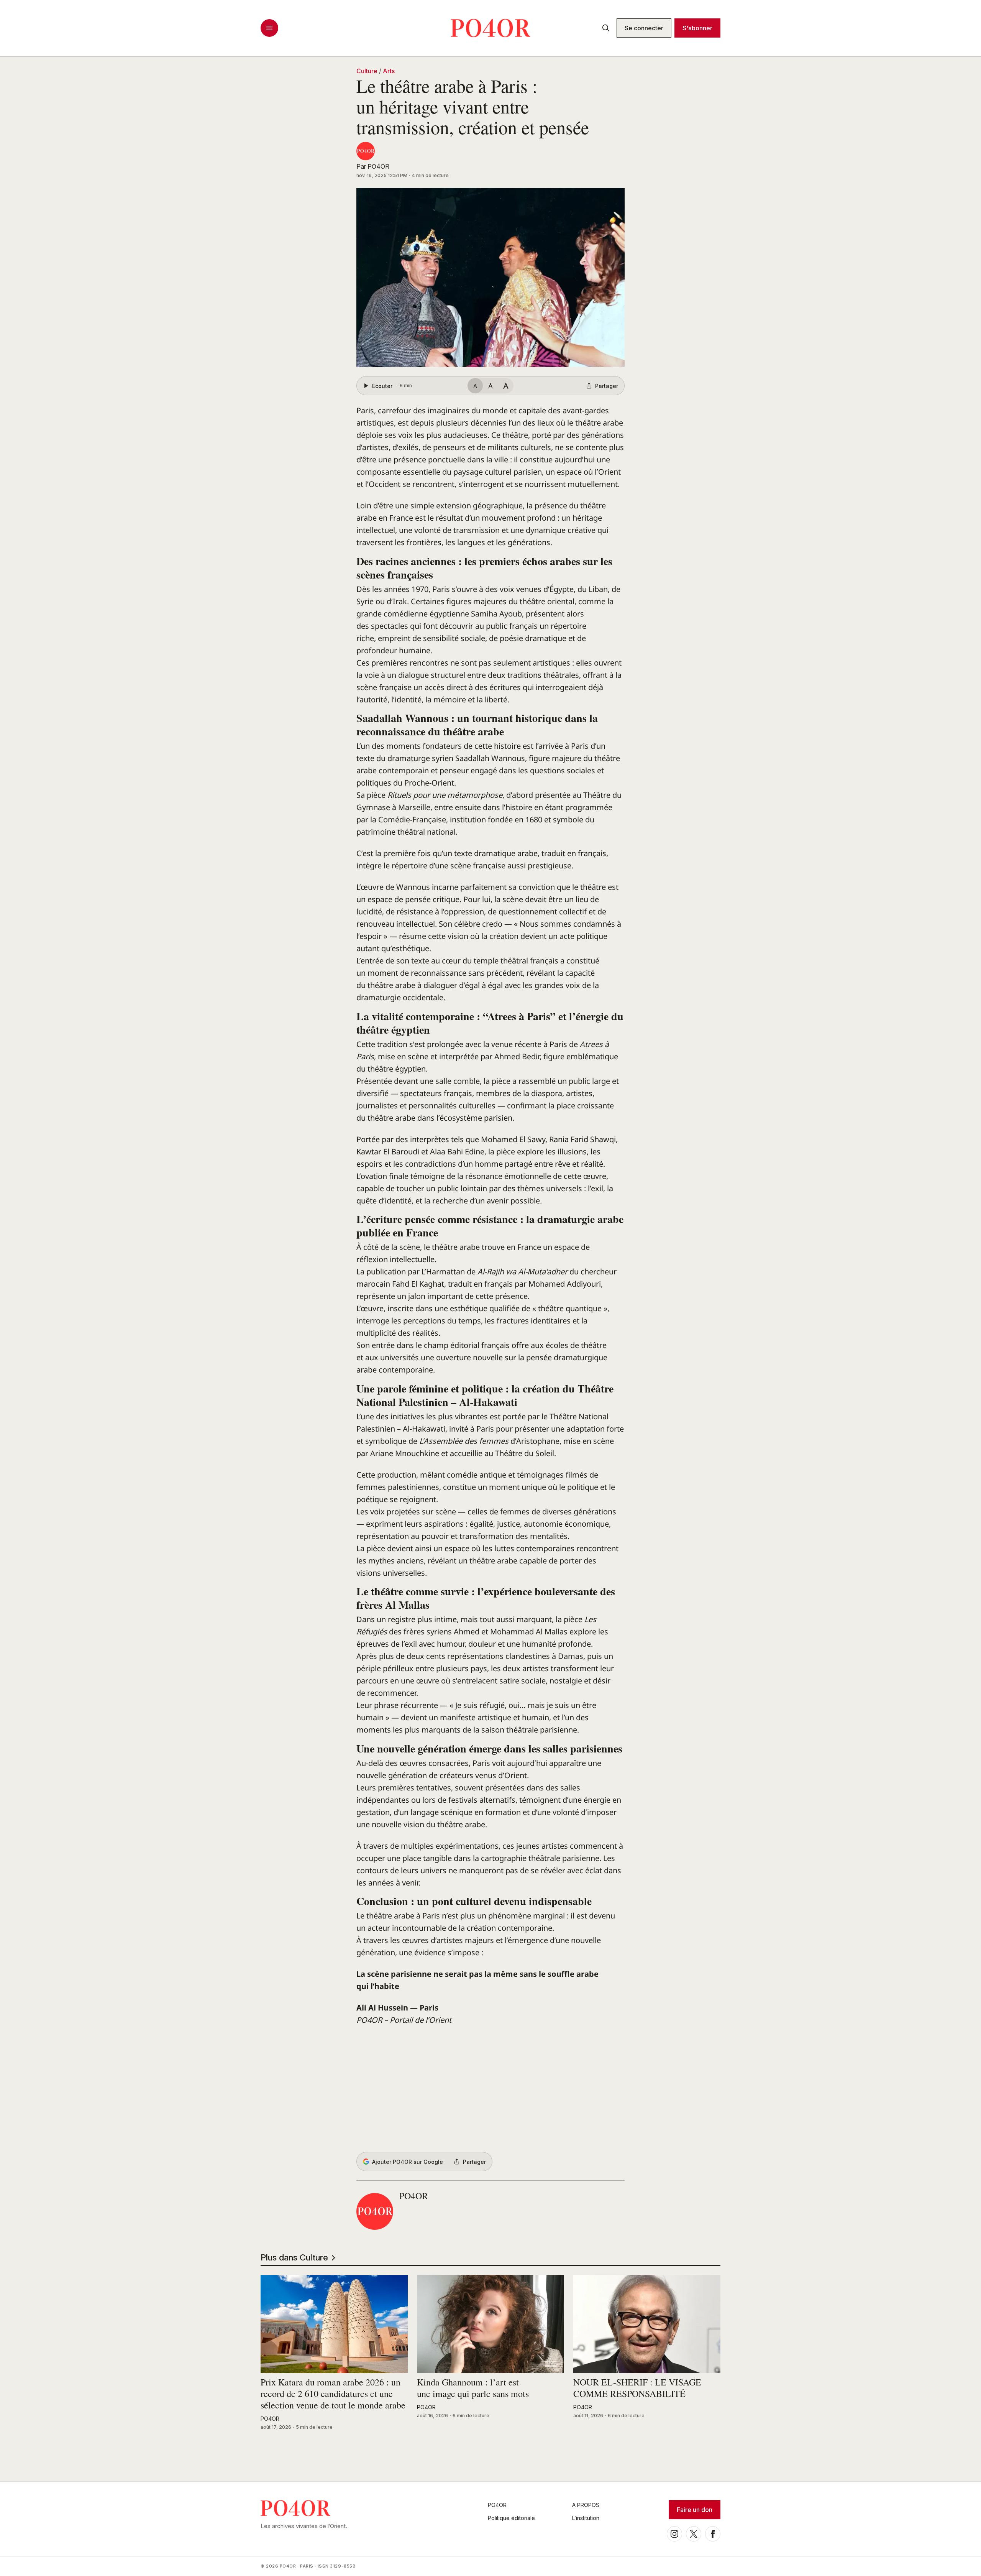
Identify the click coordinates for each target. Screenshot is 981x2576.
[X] (694, 2534)
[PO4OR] (366, 151)
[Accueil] (490, 28)
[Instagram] (674, 2534)
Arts (389, 71)
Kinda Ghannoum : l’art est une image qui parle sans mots (473, 2388)
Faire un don (695, 2510)
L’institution (586, 2518)
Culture (367, 71)
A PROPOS (586, 2505)
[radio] (475, 386)
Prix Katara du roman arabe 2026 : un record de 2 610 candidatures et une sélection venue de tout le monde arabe (333, 2394)
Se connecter (644, 28)
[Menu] (269, 28)
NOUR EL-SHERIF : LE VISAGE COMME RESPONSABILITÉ (637, 2388)
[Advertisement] (490, 2089)
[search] (606, 28)
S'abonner (697, 28)
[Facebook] (713, 2534)
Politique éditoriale (511, 2518)
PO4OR (378, 166)
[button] (490, 277)
